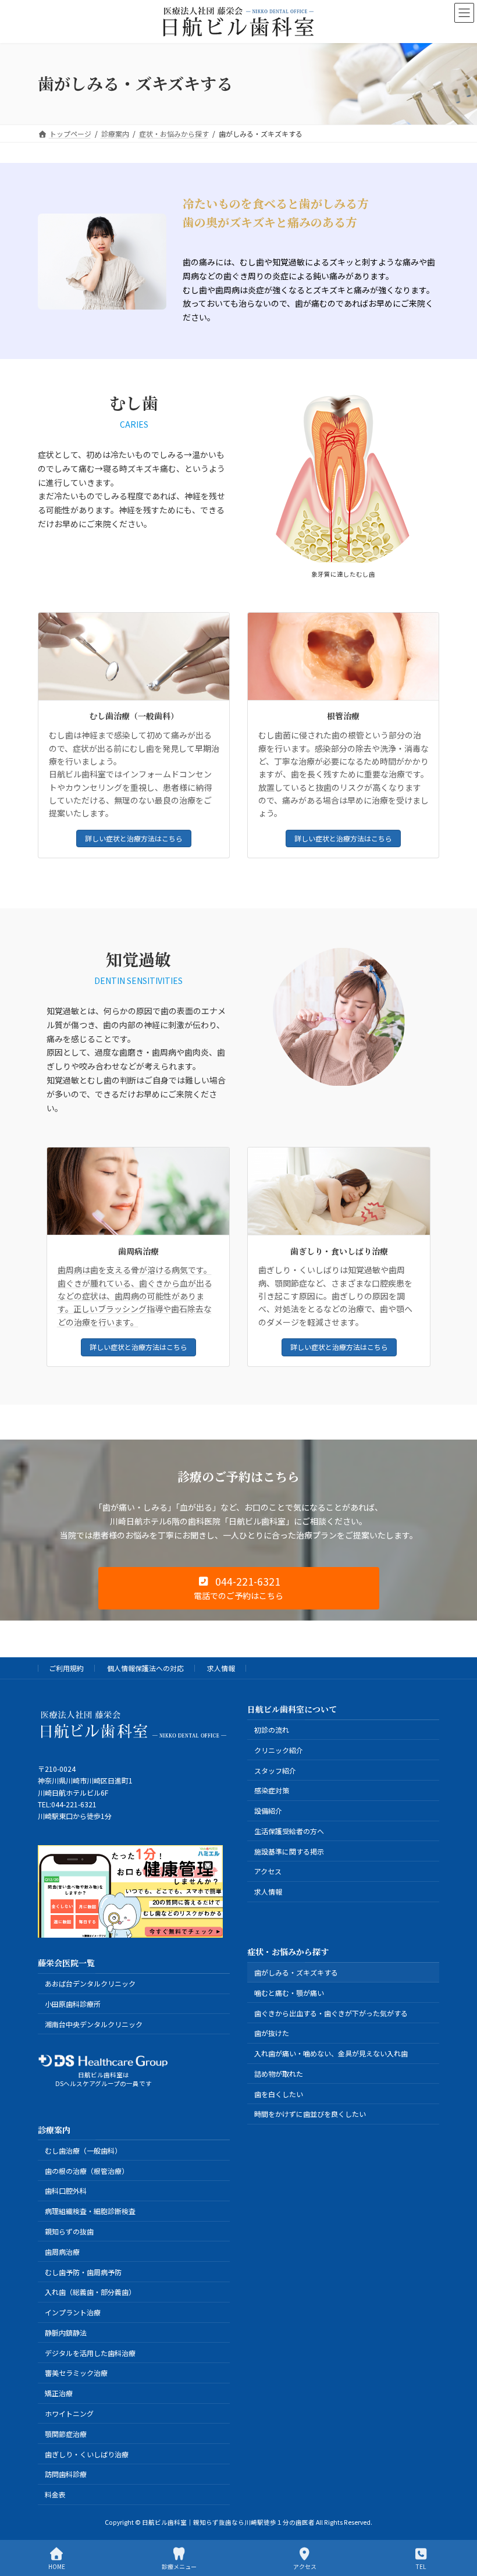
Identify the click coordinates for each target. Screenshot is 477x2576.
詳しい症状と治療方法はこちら (134, 838)
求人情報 (221, 1668)
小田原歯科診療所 (73, 2004)
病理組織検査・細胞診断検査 (90, 2211)
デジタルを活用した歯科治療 (90, 2353)
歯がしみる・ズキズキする (296, 1972)
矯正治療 (59, 2394)
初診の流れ (272, 1730)
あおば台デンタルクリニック (90, 1984)
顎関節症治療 (66, 2434)
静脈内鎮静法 (66, 2332)
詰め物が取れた (279, 2074)
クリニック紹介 (279, 1750)
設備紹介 (268, 1811)
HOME (57, 2566)
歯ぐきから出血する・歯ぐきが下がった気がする (331, 2013)
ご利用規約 (66, 1668)
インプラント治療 (73, 2312)
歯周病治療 (62, 2252)
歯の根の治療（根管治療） (87, 2171)
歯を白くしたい (279, 2094)
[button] (239, 1589)
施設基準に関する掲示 (289, 1851)
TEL (421, 2566)
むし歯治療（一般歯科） (83, 2150)
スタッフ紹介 (275, 1770)
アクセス (268, 1872)
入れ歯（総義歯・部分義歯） (90, 2292)
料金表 (55, 2494)
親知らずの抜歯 (69, 2231)
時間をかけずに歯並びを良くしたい (310, 2114)
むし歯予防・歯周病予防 (83, 2272)
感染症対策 (272, 1791)
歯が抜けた (272, 2033)
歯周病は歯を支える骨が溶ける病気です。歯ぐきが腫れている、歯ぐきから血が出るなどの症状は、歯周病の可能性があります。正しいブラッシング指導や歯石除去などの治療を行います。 (135, 1296)
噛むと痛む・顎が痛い (289, 1993)
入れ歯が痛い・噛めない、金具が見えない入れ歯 (331, 2053)
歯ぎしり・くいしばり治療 (87, 2454)
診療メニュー (179, 2566)
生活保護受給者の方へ (289, 1831)
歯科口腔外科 (66, 2191)
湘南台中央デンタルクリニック (94, 2024)
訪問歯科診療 (66, 2474)
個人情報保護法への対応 (145, 1668)
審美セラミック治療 (76, 2373)
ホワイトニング (69, 2413)
